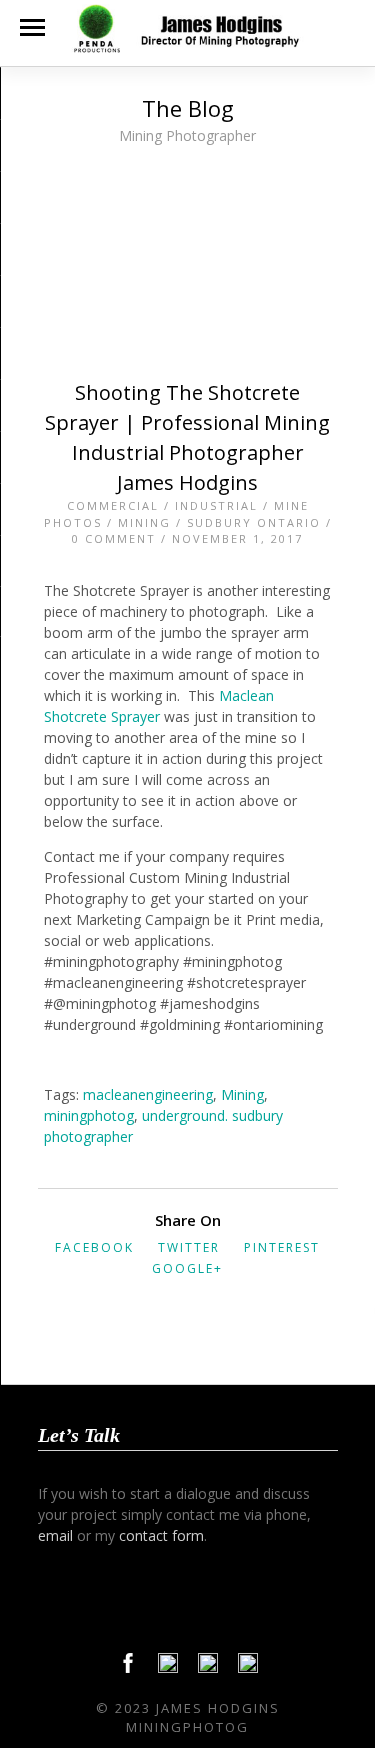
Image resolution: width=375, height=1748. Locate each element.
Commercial (113, 505)
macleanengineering (148, 1094)
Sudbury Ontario (254, 522)
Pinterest (282, 1247)
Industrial (216, 505)
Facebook (94, 1247)
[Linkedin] (208, 1668)
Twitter (189, 1247)
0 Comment (114, 538)
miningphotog (89, 1115)
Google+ (187, 1268)
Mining (144, 522)
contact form (161, 1535)
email (55, 1535)
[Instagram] (248, 1668)
